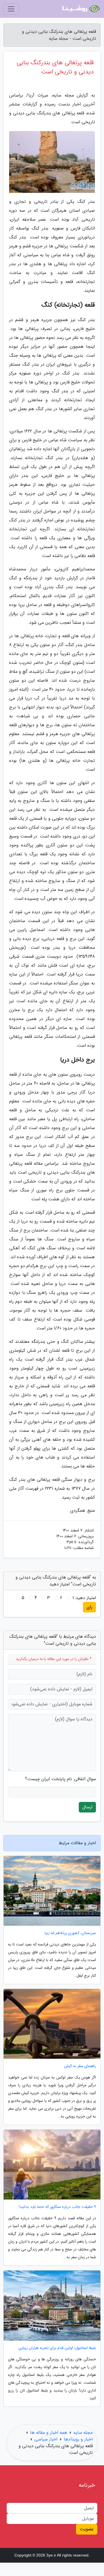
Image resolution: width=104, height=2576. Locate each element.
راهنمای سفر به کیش (80, 2066)
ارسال (87, 1807)
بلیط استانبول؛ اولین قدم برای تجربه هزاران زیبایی (57, 2348)
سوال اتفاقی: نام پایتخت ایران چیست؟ (60, 1779)
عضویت (87, 2529)
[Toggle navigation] (11, 9)
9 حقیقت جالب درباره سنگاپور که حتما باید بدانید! (57, 2207)
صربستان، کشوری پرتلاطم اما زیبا (70, 1933)
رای (89, 1607)
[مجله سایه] (80, 9)
